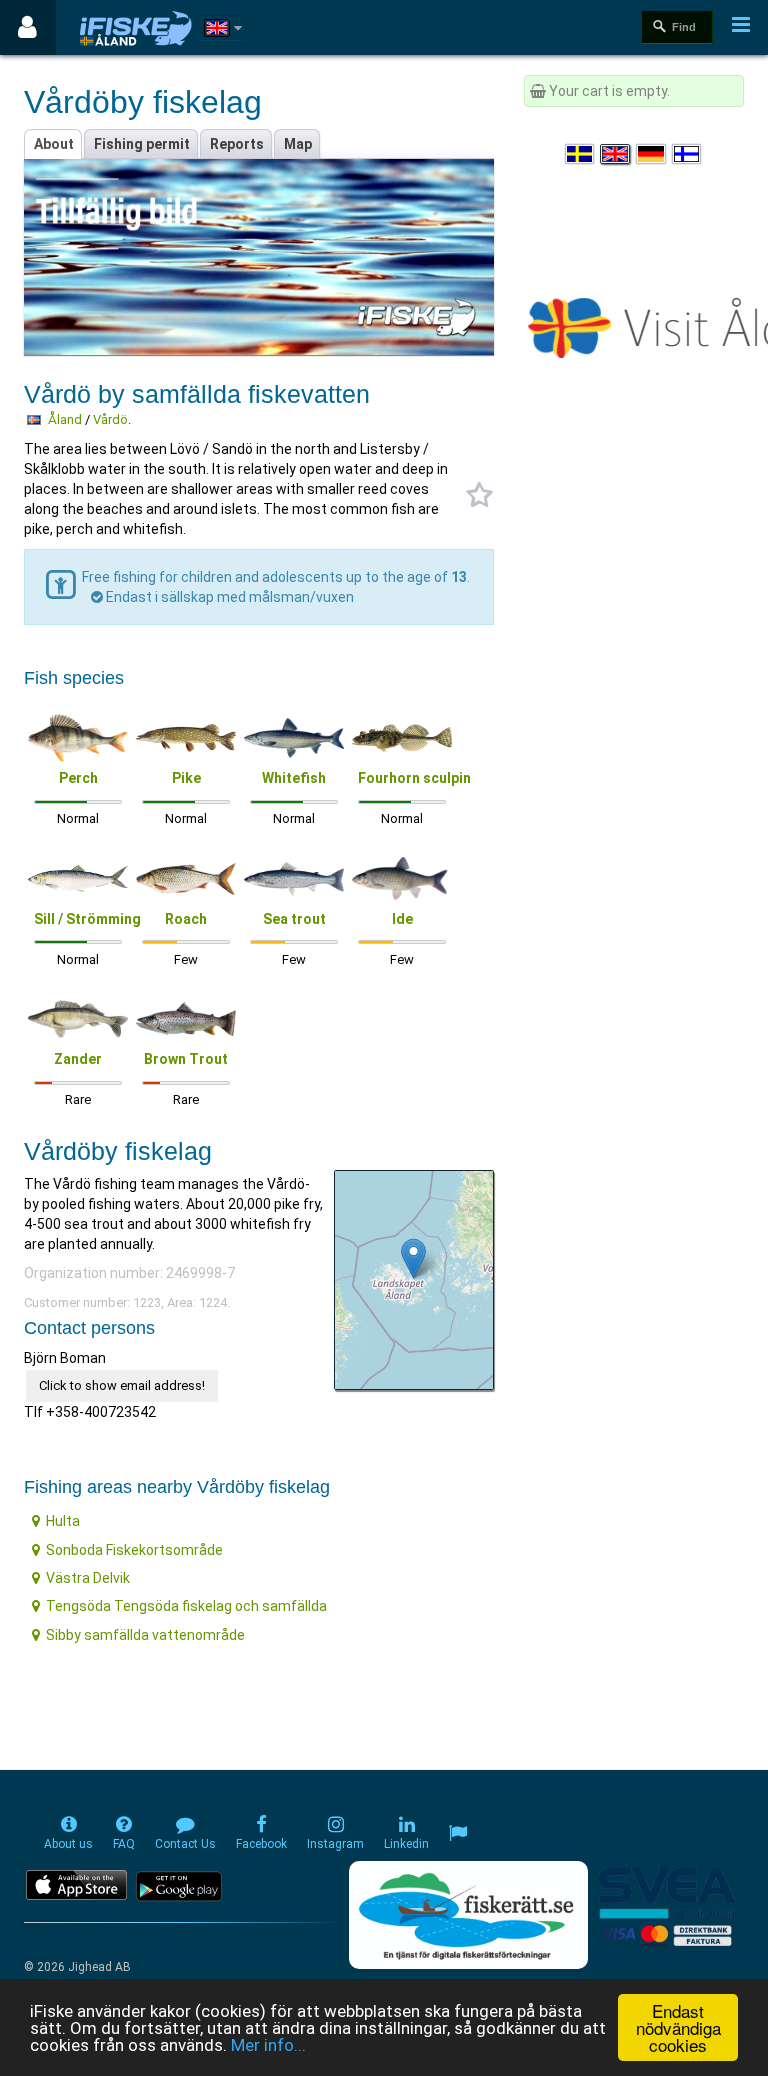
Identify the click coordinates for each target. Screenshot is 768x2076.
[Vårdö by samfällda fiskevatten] (413, 1258)
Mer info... (268, 2045)
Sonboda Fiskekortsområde (134, 1550)
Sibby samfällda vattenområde (145, 1635)
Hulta (63, 1521)
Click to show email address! (122, 1385)
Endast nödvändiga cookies (678, 2027)
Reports (237, 144)
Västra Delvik (88, 1578)
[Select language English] (616, 154)
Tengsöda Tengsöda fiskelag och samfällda (186, 1606)
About (54, 144)
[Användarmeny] (27, 27)
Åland (65, 419)
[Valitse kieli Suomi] (688, 154)
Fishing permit (142, 144)
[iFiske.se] (136, 27)
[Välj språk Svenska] (581, 154)
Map (298, 144)
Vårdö (110, 419)
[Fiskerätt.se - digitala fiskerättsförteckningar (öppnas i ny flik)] (468, 1915)
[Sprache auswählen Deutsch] (652, 154)
